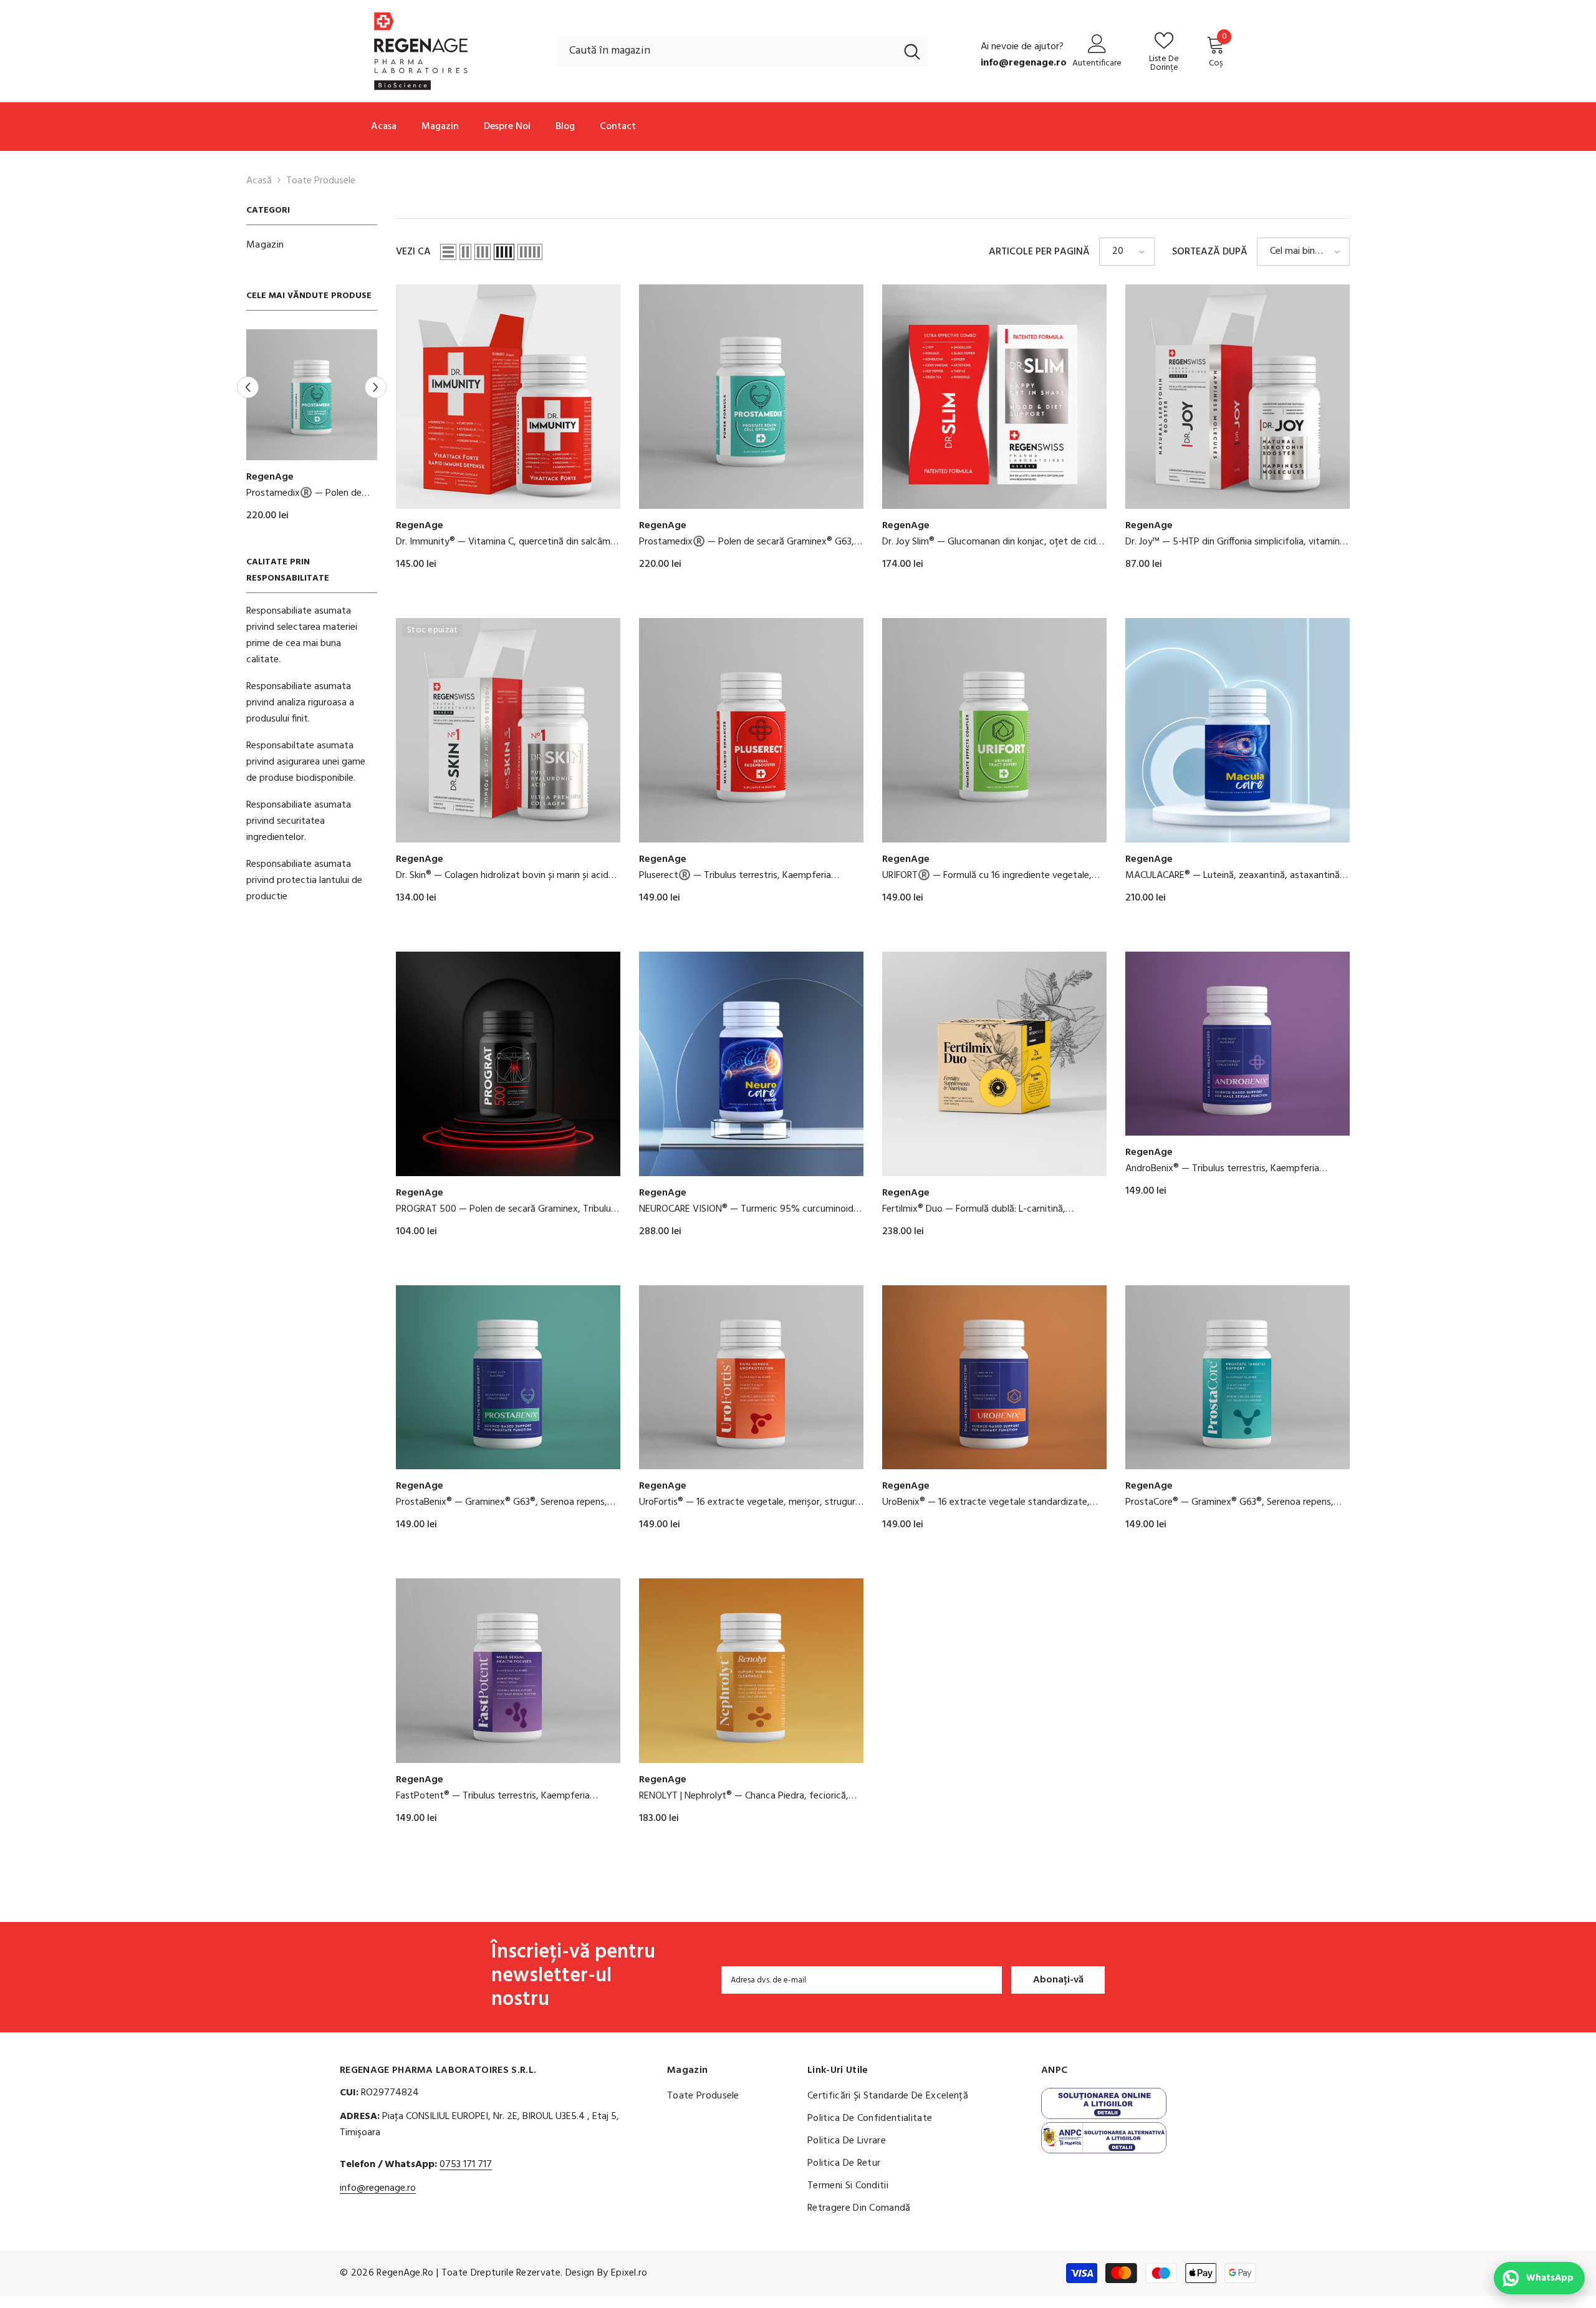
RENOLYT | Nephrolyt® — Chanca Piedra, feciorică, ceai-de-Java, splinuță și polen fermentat (744, 1796)
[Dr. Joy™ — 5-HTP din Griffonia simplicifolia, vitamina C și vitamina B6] (1238, 397)
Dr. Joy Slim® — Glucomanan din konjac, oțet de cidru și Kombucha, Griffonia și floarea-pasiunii (993, 542)
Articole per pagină (1039, 252)
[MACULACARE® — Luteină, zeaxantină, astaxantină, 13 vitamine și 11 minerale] (1238, 730)
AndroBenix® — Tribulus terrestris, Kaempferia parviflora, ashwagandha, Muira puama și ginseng (1228, 1169)
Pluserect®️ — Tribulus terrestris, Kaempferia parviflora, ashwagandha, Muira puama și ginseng (742, 876)
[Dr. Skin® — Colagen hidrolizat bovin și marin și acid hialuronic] (508, 730)
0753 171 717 (466, 2165)
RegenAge (270, 477)
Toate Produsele (321, 181)
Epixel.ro (629, 2273)
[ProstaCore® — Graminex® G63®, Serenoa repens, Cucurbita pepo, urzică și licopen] (1238, 1377)
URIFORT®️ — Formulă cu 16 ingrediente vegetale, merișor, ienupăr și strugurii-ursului (987, 876)
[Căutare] (743, 51)
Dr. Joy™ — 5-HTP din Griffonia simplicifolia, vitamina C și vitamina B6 (1235, 542)
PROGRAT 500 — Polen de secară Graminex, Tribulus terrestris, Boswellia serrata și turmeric (506, 1209)
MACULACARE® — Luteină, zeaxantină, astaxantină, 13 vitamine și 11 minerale (1234, 876)
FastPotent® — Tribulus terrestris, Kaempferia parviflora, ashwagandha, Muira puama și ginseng (499, 1796)
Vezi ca (413, 252)
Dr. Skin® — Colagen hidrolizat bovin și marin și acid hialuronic (502, 876)
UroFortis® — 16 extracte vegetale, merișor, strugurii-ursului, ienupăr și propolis (751, 1502)
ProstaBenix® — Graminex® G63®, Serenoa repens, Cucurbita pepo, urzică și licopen (502, 1502)
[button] (376, 387)
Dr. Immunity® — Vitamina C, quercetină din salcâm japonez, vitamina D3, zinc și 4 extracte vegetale (311, 493)
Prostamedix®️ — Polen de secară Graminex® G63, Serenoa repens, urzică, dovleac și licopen (747, 542)
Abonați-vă (1058, 1980)
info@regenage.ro (378, 2188)
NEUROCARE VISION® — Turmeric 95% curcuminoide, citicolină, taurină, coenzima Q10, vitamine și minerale (750, 1209)
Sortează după (1210, 252)
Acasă (259, 181)
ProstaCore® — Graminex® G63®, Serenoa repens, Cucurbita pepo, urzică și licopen (1229, 1502)
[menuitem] (312, 245)
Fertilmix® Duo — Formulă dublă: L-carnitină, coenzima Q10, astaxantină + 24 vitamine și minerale (993, 1209)
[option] (312, 431)
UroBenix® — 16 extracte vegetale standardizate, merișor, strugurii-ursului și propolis (986, 1502)
